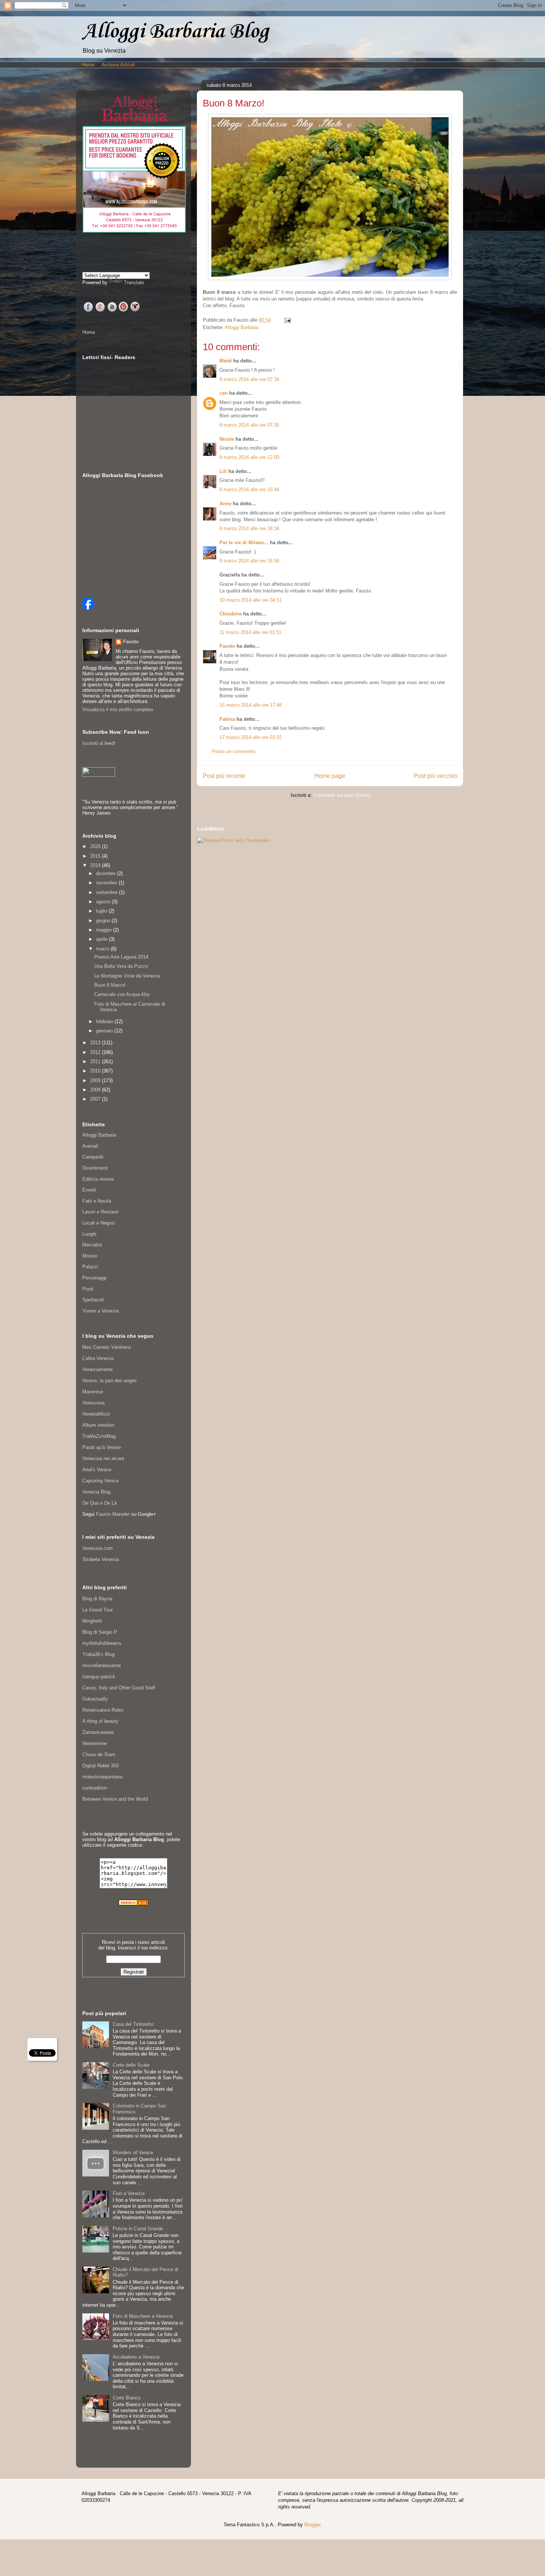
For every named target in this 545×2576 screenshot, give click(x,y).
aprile (103, 939)
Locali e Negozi (99, 1223)
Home (88, 65)
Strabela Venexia (100, 1559)
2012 (96, 1052)
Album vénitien (98, 1425)
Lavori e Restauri (100, 1212)
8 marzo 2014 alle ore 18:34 (249, 528)
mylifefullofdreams (102, 1643)
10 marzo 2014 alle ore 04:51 (251, 600)
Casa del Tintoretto (133, 2024)
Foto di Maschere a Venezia (143, 2316)
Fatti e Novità (97, 1201)
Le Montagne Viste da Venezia (127, 976)
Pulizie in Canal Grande (138, 2229)
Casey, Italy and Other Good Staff (119, 1688)
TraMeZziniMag (99, 1436)
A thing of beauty (100, 1721)
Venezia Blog (96, 1492)
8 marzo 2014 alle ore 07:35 (249, 425)
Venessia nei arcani (103, 1458)
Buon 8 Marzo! (110, 985)
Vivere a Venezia (100, 1311)
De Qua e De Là (100, 1503)
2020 (96, 846)
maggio (105, 930)
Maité (226, 361)
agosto (104, 902)
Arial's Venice (97, 1470)
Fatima (227, 719)
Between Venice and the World (115, 1799)
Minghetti (92, 1621)
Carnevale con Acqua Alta (122, 994)
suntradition (95, 1788)
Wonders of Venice (133, 2153)
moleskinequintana (102, 1777)
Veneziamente (98, 1369)
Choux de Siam (99, 1754)
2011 (96, 1062)
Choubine (231, 614)
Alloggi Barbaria (242, 327)
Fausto (227, 646)
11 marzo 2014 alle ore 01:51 (250, 632)
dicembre (107, 873)
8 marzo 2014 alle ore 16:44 (249, 489)
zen (224, 393)
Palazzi (90, 1267)
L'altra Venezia (98, 1358)
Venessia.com (98, 1548)
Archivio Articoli (118, 65)
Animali (90, 1146)
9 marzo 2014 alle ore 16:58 (249, 561)
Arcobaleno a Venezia (136, 2357)
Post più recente (224, 776)
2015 (96, 856)
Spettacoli (93, 1300)
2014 (96, 865)
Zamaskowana (98, 1732)
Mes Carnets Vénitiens (107, 1347)
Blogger (312, 2525)
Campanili (93, 1157)
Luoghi (89, 1234)
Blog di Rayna (97, 1599)
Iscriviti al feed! (99, 743)
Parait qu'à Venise (102, 1447)
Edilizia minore (98, 1179)
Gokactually (95, 1699)
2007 (96, 1099)
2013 (96, 1043)
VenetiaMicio (96, 1414)
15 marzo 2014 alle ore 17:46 (251, 705)
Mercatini (92, 1245)
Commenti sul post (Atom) (341, 795)
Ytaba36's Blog (98, 1654)
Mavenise (93, 1392)
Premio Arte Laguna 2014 (121, 957)
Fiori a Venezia (129, 2193)
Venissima (93, 1403)
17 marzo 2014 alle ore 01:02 (251, 737)
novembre (107, 883)
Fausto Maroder (113, 1514)
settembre (108, 892)
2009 (96, 1080)
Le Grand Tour (98, 1610)
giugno (104, 921)
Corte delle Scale (131, 2065)
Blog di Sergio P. (100, 1632)
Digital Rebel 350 (100, 1766)
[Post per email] (286, 320)
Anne (225, 504)
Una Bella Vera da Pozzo (121, 966)
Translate (134, 282)
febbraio (105, 1021)
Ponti (88, 1289)
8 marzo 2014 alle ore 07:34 (249, 379)
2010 (96, 1071)
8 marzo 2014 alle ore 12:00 (249, 457)
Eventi (89, 1190)
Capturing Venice (100, 1481)
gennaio (105, 1031)
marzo (103, 949)
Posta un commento (234, 751)
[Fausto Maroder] (88, 608)
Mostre (90, 1256)
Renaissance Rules (103, 1710)
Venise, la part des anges (110, 1381)
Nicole (227, 439)
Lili (223, 471)
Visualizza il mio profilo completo (118, 709)
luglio (102, 911)
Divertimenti (95, 1168)
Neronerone (95, 1743)
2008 (96, 1090)
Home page (330, 776)
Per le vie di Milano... (244, 543)
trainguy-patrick (99, 1677)
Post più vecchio (435, 776)
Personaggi (94, 1278)
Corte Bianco (127, 2398)
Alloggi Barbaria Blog (175, 32)
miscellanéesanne (102, 1665)
